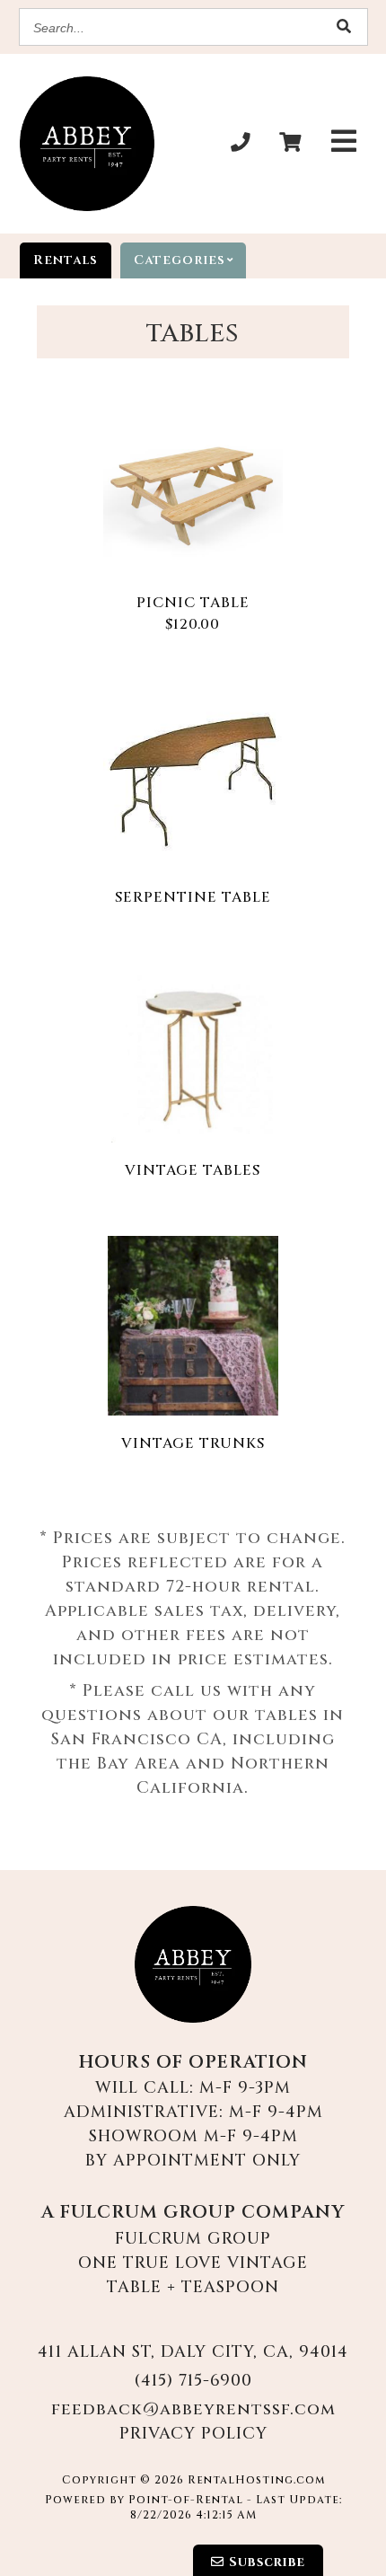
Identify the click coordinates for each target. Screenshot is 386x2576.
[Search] (345, 27)
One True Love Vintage (193, 2263)
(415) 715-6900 (193, 2381)
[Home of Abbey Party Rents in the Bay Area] (193, 1964)
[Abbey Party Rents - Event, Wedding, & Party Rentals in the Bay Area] (87, 144)
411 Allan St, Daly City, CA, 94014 (193, 2352)
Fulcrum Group (193, 2239)
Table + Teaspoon (193, 2287)
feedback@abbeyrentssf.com (193, 2409)
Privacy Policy (193, 2434)
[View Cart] (291, 144)
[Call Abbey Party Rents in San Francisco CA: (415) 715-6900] (241, 144)
